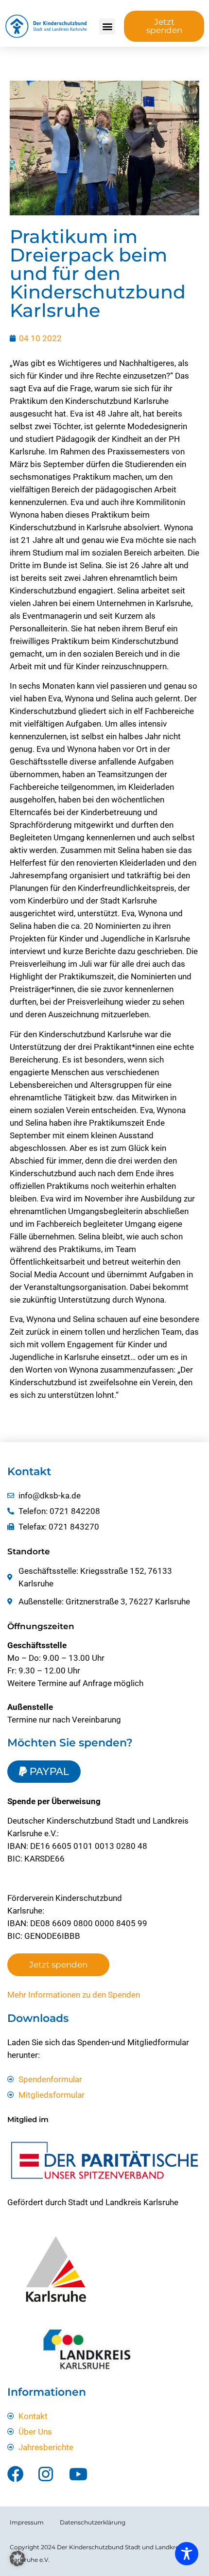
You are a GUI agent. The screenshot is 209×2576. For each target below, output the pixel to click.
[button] (107, 26)
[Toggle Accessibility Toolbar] (187, 2554)
